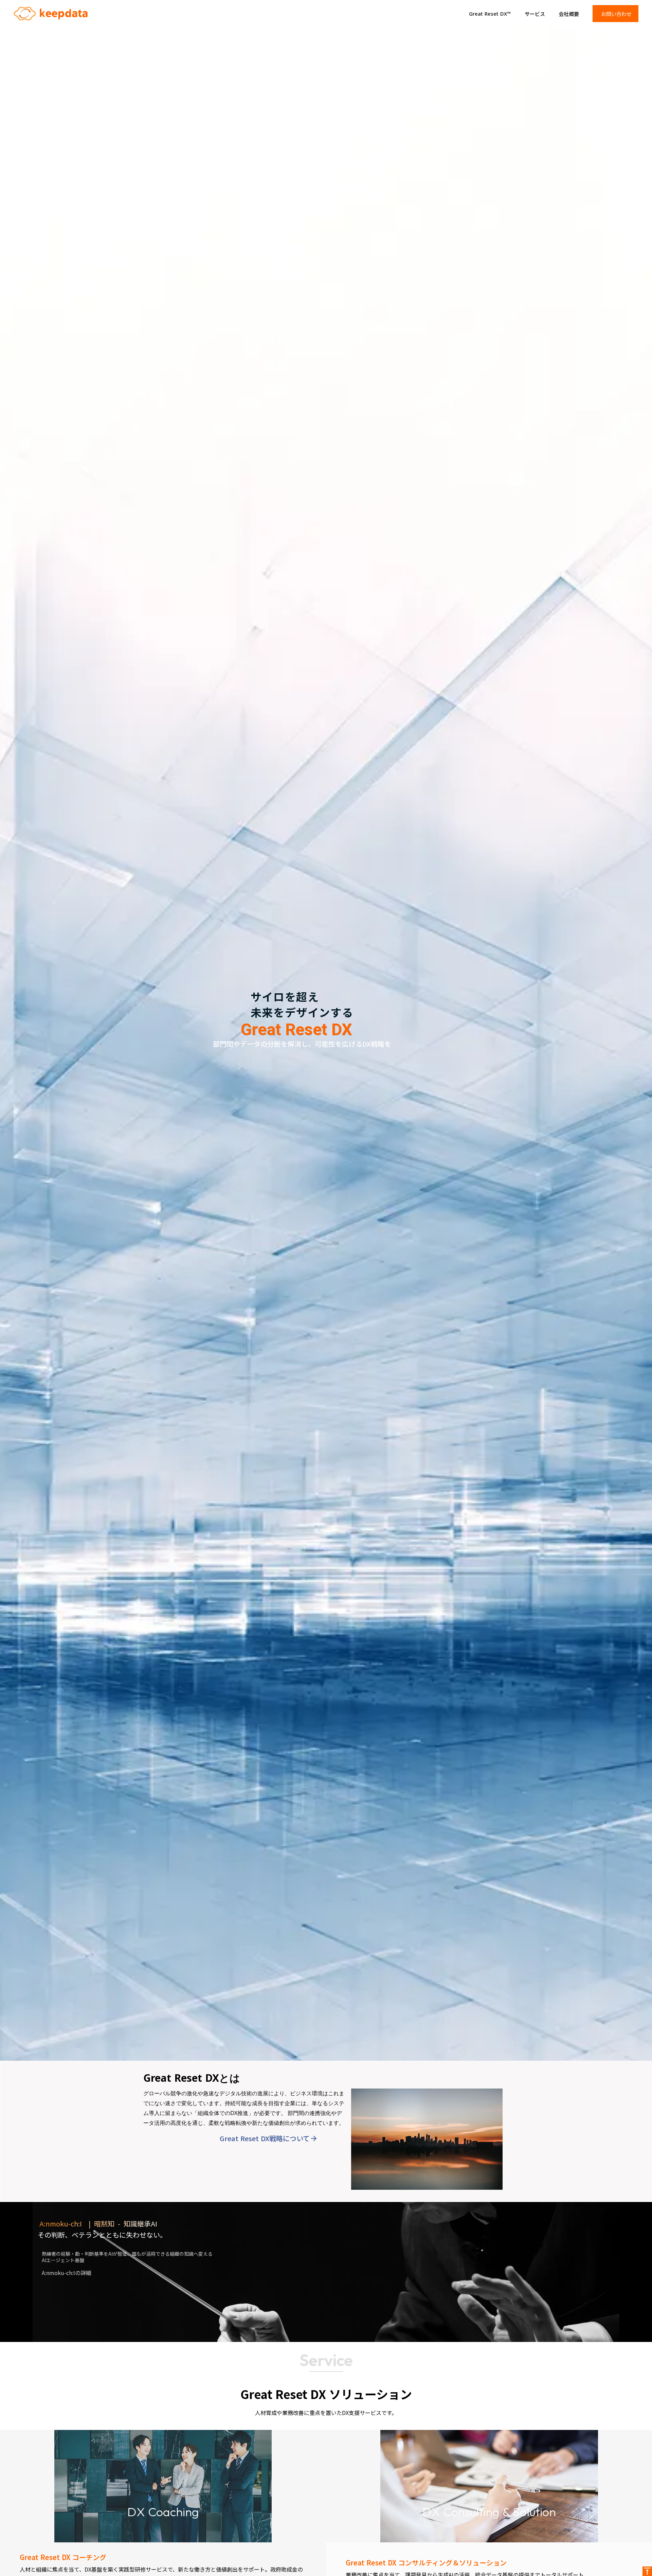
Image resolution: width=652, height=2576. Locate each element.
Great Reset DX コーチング (63, 2557)
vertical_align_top (647, 2571)
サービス (535, 14)
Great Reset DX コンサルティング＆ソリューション (426, 2563)
